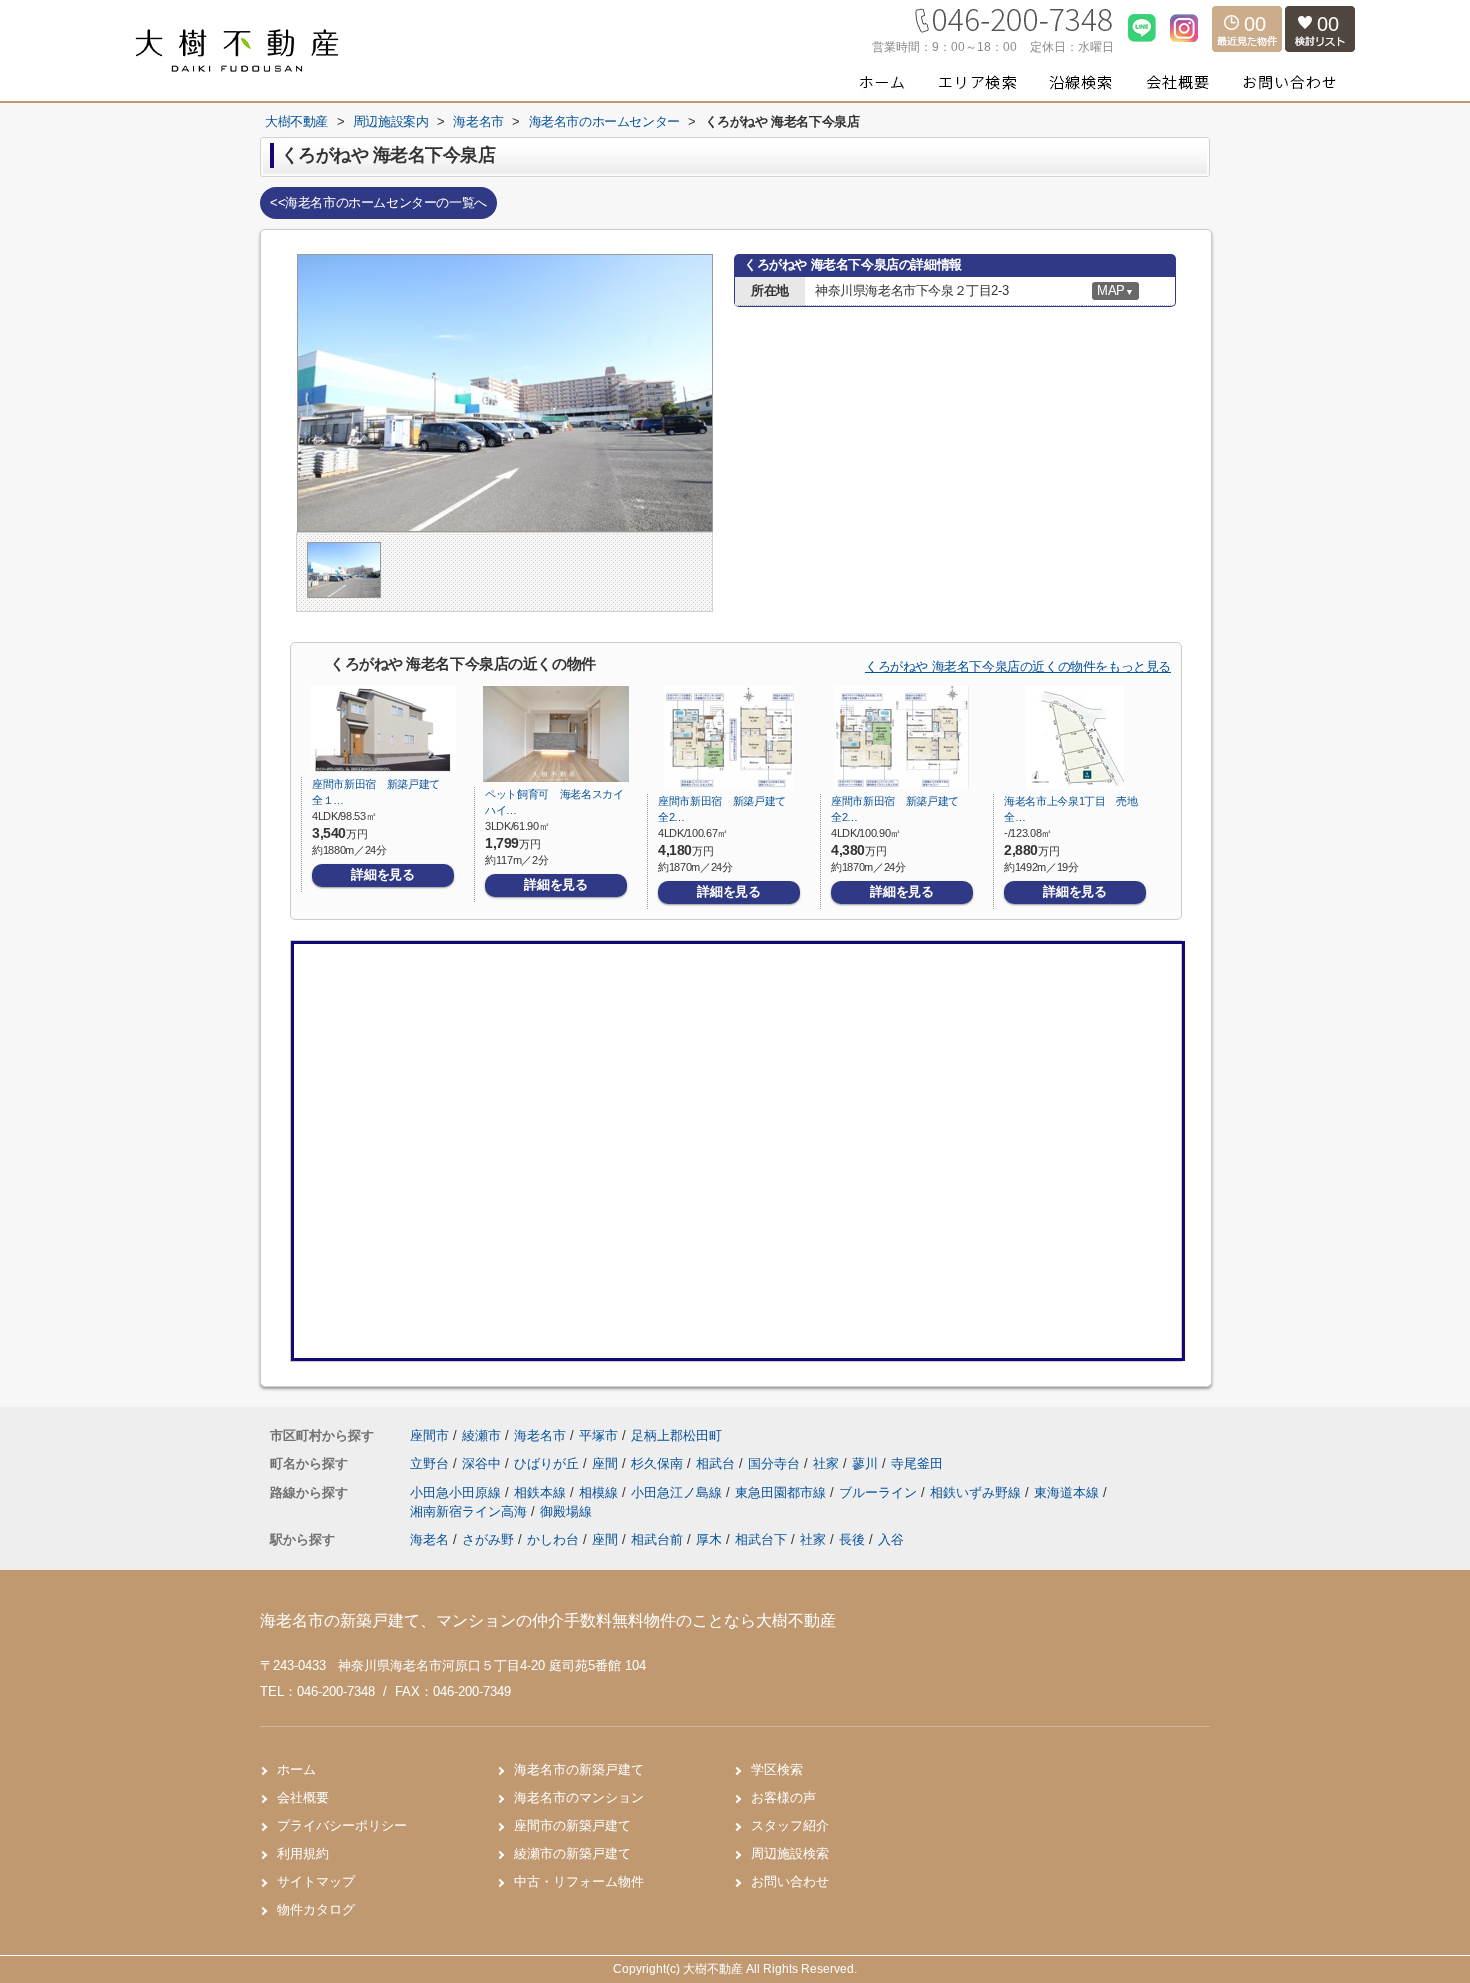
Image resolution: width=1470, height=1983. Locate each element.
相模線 (600, 1492)
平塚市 (598, 1435)
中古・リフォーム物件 (579, 1881)
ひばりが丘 (548, 1463)
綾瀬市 (481, 1435)
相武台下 (761, 1539)
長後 (852, 1539)
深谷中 (483, 1463)
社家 (828, 1463)
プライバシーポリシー (342, 1825)
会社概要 (303, 1797)
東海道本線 (1068, 1492)
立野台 (431, 1463)
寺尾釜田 (917, 1463)
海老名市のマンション (579, 1797)
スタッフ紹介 (790, 1825)
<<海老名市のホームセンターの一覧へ (378, 202)
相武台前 (657, 1539)
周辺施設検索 (790, 1853)
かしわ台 (553, 1539)
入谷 (891, 1539)
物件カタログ (316, 1909)
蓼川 (867, 1463)
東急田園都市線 (782, 1492)
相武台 (717, 1463)
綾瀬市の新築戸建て (572, 1853)
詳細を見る (382, 874)
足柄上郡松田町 (676, 1435)
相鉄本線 (542, 1492)
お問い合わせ (790, 1881)
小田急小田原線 (457, 1492)
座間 (607, 1463)
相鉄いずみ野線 (977, 1492)
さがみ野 (488, 1539)
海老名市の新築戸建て (579, 1769)
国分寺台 (776, 1463)
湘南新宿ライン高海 (470, 1511)
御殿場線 (566, 1511)
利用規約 (303, 1853)
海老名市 (540, 1435)
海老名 (429, 1539)
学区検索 (777, 1769)
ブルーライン (880, 1492)
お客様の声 (783, 1797)
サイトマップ (316, 1881)
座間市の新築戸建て (572, 1825)
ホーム (296, 1769)
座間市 (429, 1435)
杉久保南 (659, 1463)
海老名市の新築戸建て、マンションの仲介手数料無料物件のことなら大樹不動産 (548, 1620)
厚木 (709, 1539)
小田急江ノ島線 (678, 1492)
